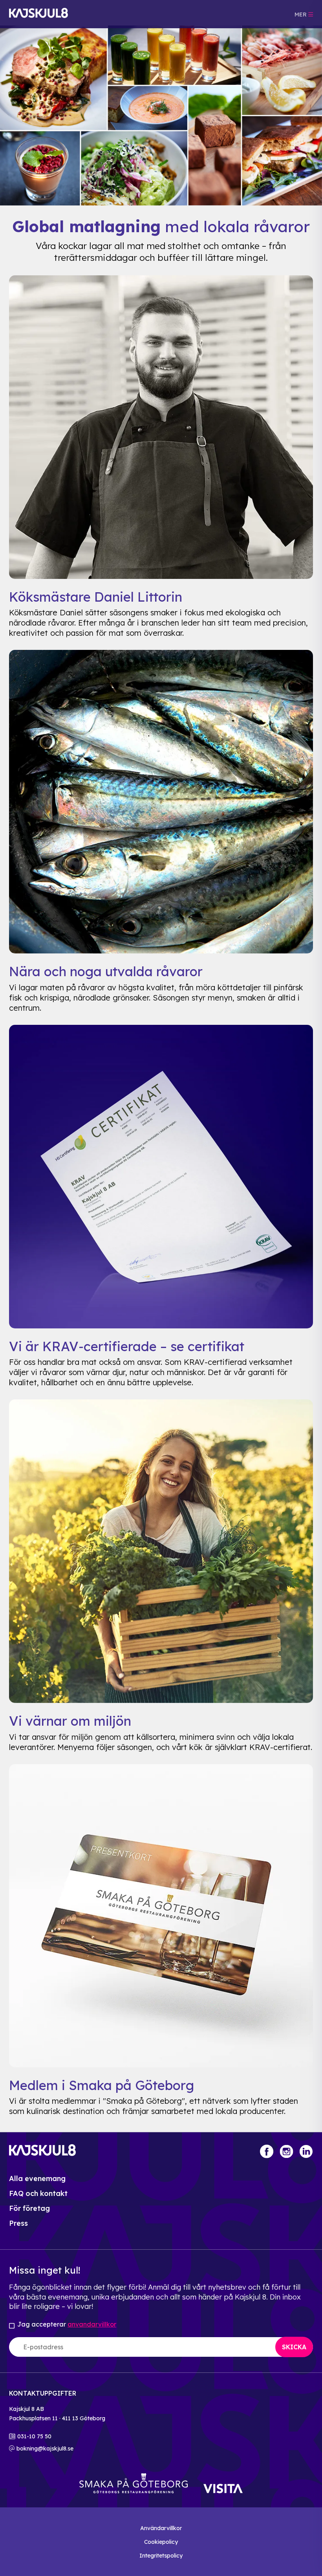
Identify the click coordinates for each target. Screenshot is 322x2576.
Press (18, 2223)
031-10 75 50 (34, 2436)
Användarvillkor (161, 2528)
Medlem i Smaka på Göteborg (102, 2085)
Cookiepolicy (161, 2542)
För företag (29, 2208)
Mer (301, 15)
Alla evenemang (37, 2179)
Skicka (294, 2347)
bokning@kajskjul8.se (45, 2449)
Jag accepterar (67, 2324)
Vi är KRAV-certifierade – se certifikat (127, 1346)
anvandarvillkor (92, 2324)
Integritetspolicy (161, 2556)
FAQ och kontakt (38, 2193)
